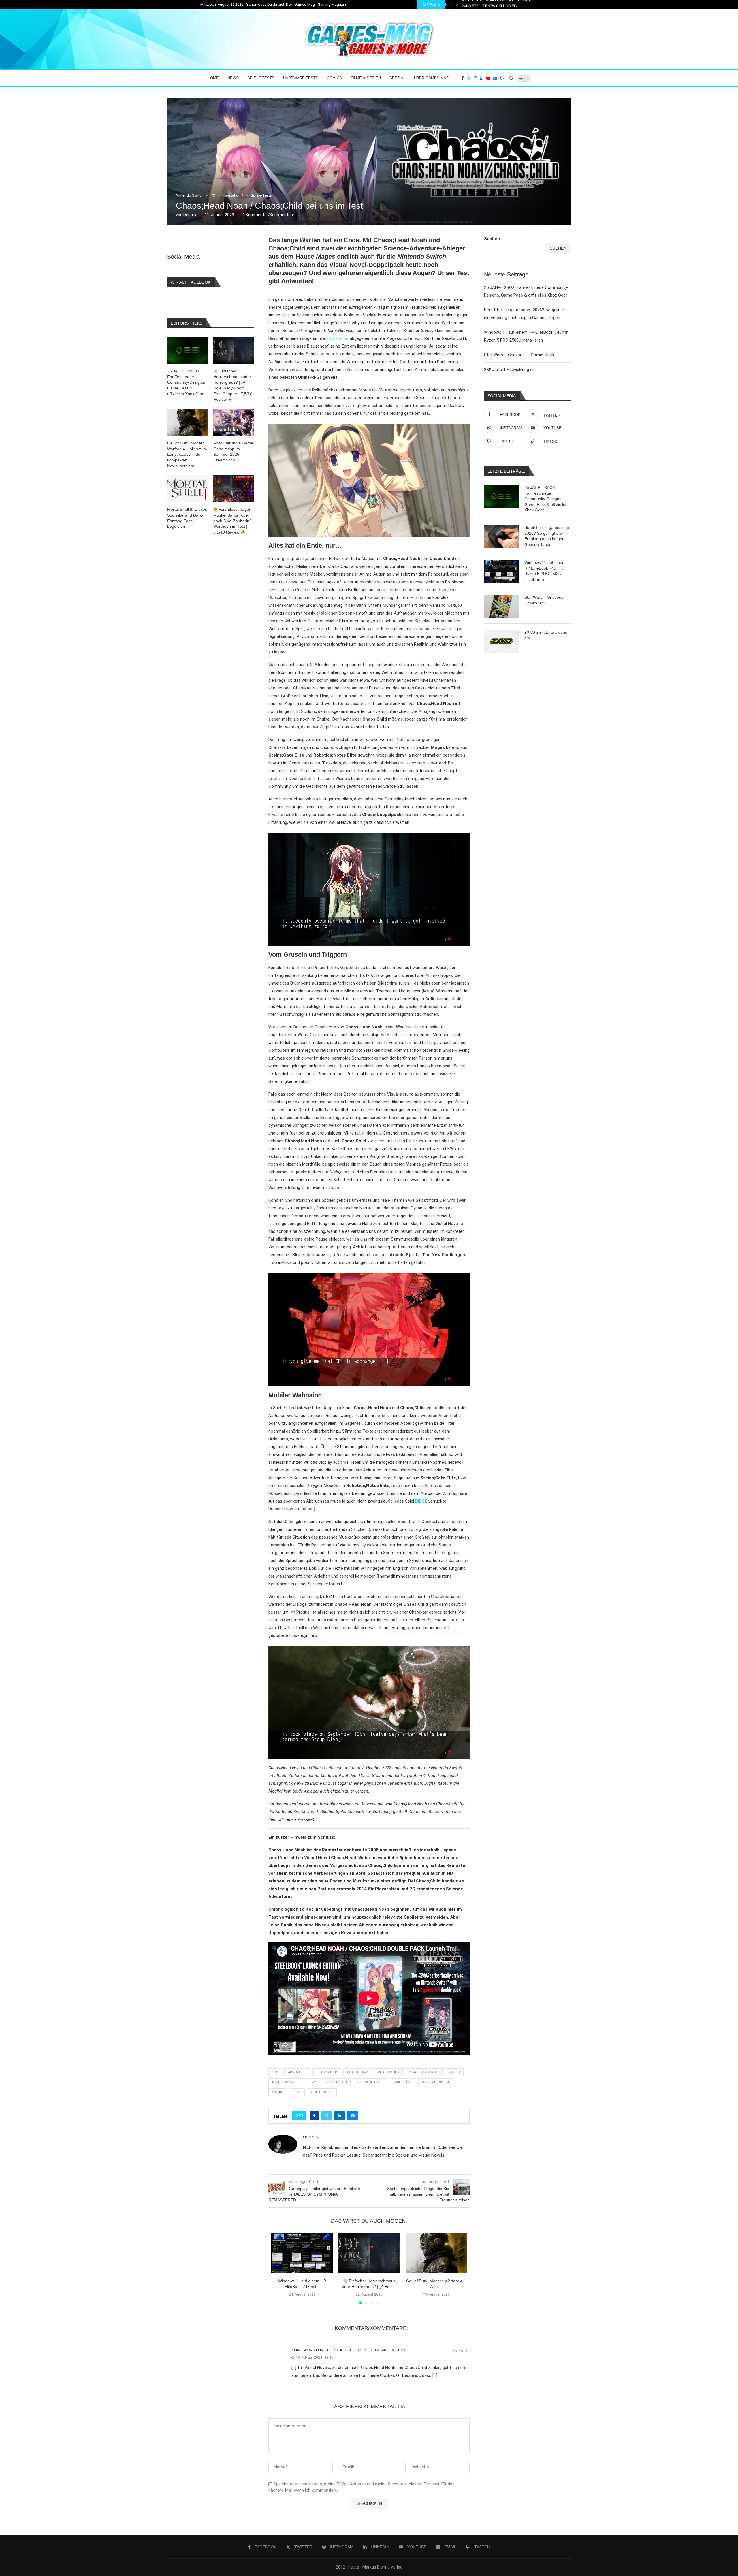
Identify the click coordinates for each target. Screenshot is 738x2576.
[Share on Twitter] (327, 2116)
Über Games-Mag (432, 78)
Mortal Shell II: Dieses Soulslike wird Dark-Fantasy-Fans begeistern (187, 518)
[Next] (457, 5)
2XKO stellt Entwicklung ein (510, 370)
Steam (278, 2092)
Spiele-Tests (261, 78)
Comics (334, 78)
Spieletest (403, 2082)
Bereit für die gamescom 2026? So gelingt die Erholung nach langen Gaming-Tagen (547, 536)
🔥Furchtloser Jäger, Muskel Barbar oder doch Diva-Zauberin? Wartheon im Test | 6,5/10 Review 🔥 (232, 521)
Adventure (297, 2072)
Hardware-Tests (301, 78)
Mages (454, 2072)
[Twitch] (502, 78)
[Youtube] (488, 78)
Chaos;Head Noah (424, 2072)
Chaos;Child (388, 2072)
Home (213, 78)
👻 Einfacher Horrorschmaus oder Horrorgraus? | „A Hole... (522, 5)
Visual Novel (322, 2092)
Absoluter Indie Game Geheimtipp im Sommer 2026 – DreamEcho (233, 452)
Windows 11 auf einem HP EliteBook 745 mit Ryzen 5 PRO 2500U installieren (545, 571)
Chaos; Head (358, 2072)
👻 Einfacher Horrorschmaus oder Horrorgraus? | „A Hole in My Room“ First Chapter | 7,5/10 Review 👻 (233, 385)
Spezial (397, 78)
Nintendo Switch (287, 2082)
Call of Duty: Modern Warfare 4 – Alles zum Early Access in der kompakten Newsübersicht (187, 454)
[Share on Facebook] (314, 2116)
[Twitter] (469, 78)
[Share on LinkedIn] (340, 2116)
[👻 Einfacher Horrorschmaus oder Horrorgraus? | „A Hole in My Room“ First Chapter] (369, 2253)
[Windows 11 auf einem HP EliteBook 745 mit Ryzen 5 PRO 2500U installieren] (302, 2253)
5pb (275, 2072)
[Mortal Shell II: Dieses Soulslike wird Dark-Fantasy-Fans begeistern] (188, 489)
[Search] (511, 78)
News (233, 78)
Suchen (492, 239)
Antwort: (461, 2351)
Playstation (336, 2082)
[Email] (495, 78)
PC (314, 2082)
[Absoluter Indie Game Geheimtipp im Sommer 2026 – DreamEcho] (234, 422)
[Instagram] (475, 78)
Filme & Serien (366, 78)
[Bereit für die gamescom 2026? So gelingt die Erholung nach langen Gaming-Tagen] (501, 536)
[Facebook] (463, 78)
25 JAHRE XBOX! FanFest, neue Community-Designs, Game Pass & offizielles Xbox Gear (546, 499)
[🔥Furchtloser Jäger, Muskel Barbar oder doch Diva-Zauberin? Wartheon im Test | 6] (234, 489)
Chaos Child (327, 2072)
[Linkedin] (482, 78)
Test (297, 2092)
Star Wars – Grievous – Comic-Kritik (519, 355)
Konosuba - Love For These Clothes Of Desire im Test (349, 2350)
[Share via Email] (353, 2116)
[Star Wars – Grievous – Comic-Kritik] (501, 606)
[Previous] (451, 5)
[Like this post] (301, 2116)
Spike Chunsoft (436, 2082)
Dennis (190, 215)
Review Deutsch (370, 2082)
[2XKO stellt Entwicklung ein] (501, 641)
